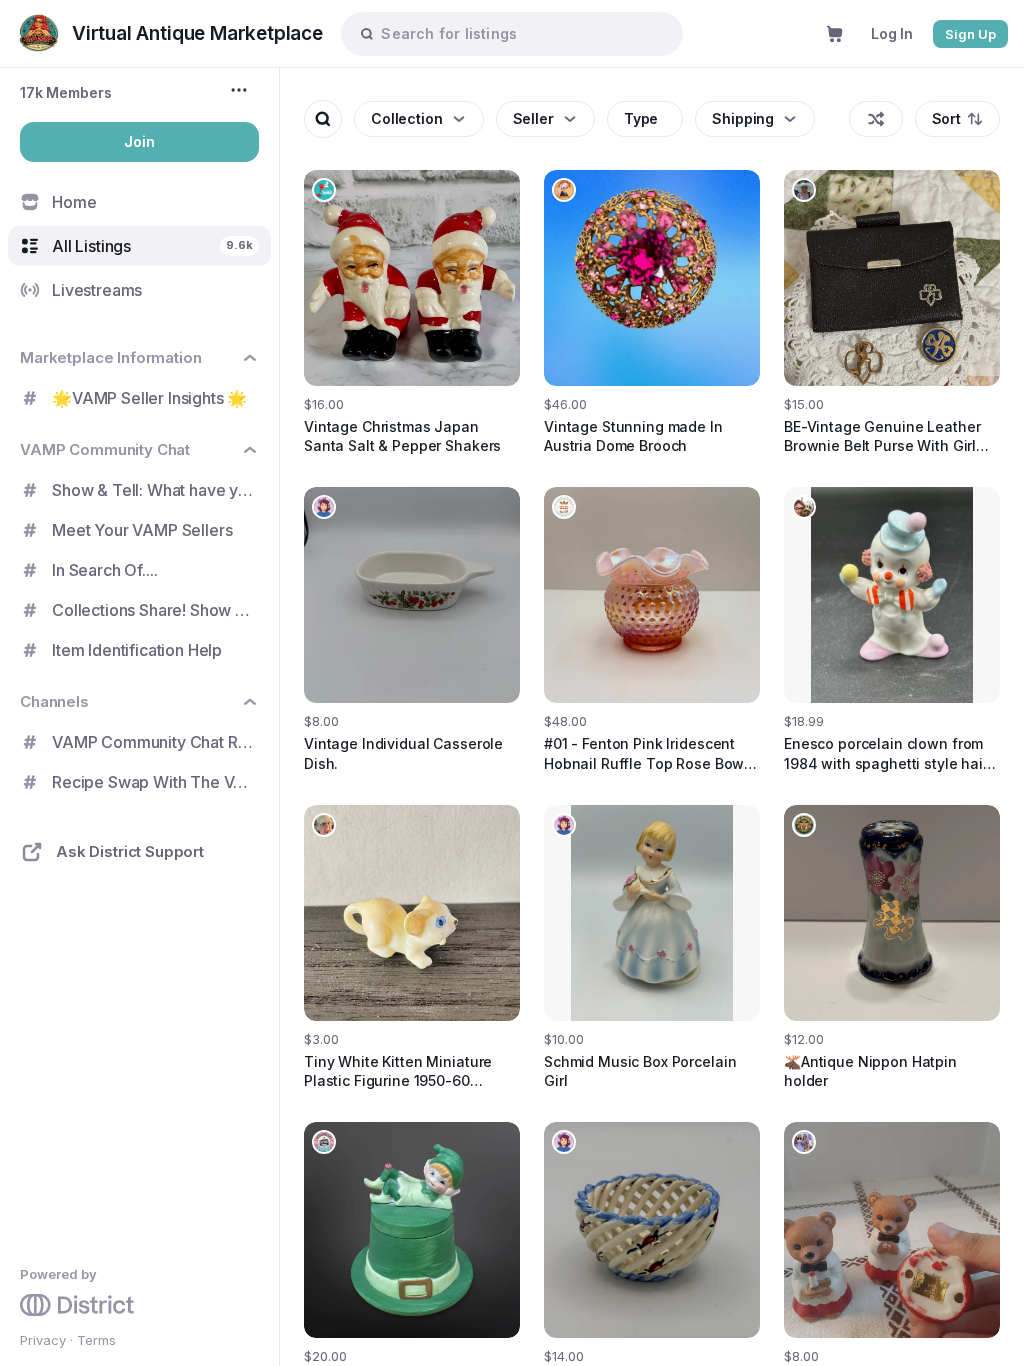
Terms (96, 1340)
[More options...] (241, 90)
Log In (892, 33)
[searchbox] (521, 33)
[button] (66, 92)
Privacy (43, 1340)
